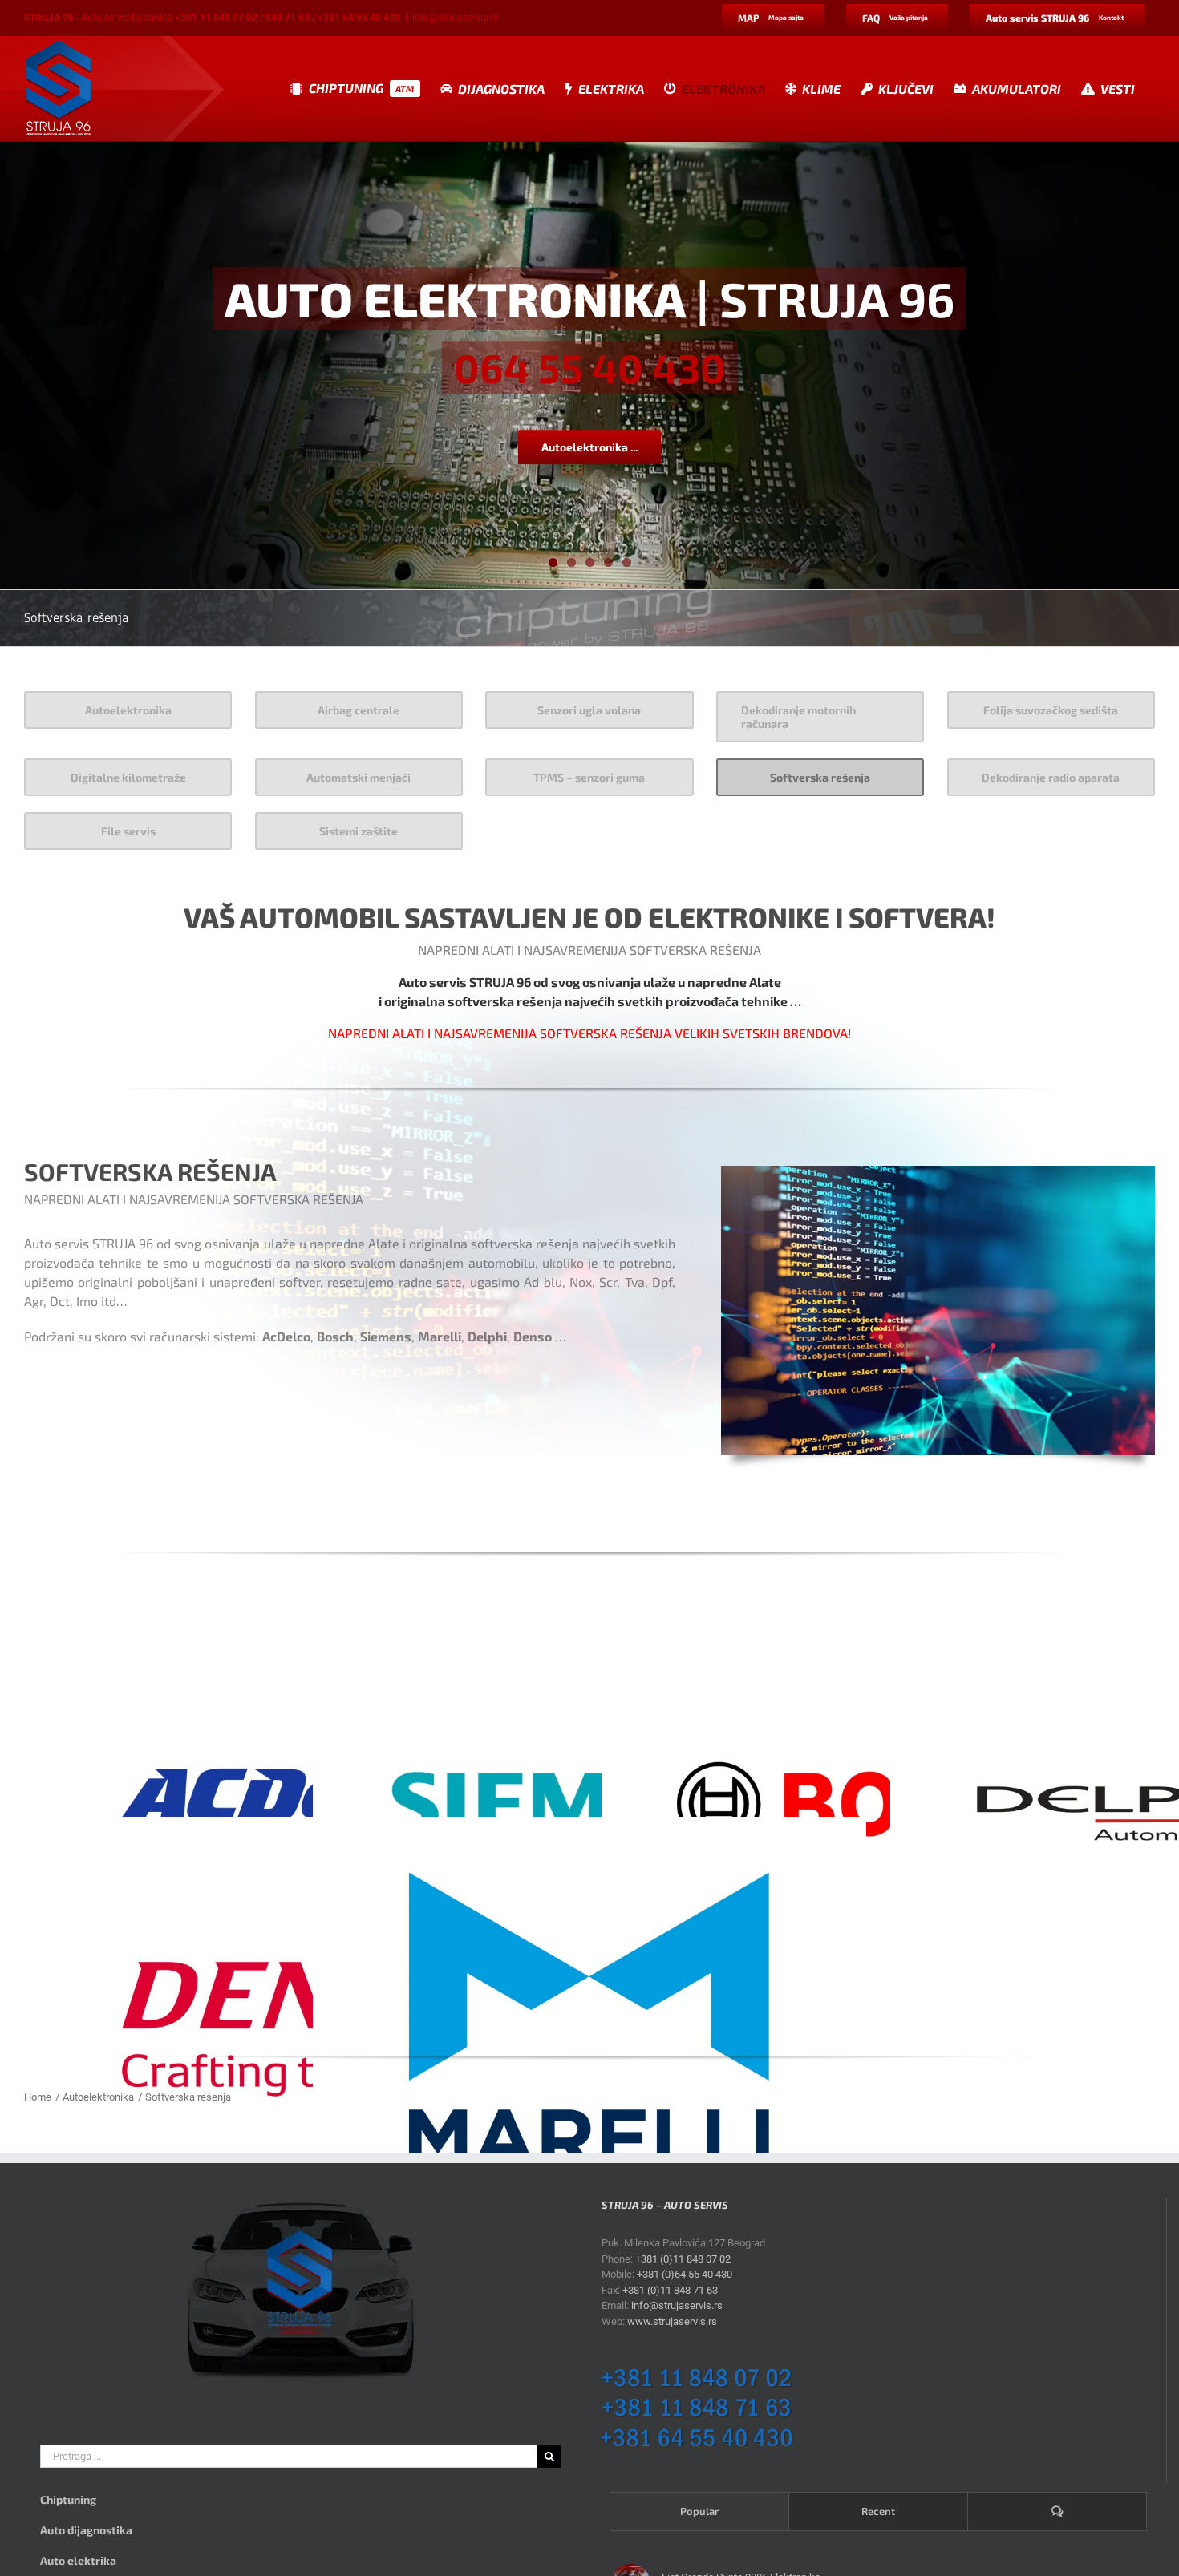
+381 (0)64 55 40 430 (685, 2274)
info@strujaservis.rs (455, 18)
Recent (878, 2511)
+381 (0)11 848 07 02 (683, 2259)
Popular (699, 2511)
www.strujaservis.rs (672, 2321)
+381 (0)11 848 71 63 (670, 2290)
